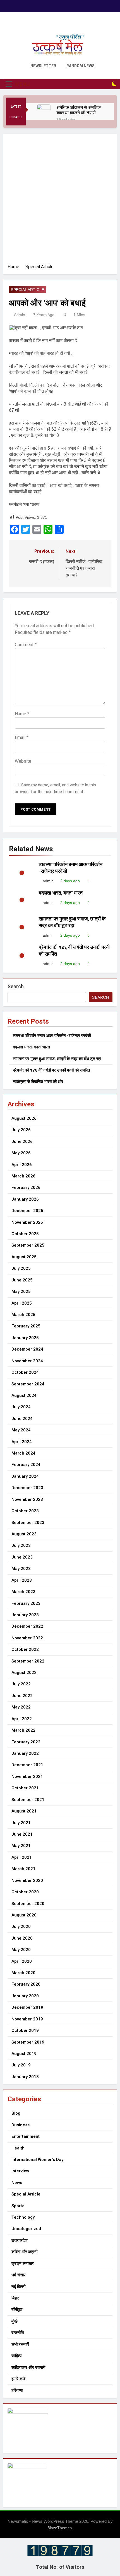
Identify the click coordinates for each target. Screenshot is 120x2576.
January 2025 (25, 1338)
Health (18, 2148)
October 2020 (25, 1892)
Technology (23, 2217)
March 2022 (23, 1730)
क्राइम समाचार (23, 2264)
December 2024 (27, 1349)
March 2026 (23, 1176)
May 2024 (21, 1430)
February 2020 (26, 1984)
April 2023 (22, 1580)
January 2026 (25, 1199)
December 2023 (27, 1488)
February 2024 (26, 1465)
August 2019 (24, 2054)
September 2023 (28, 1523)
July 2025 (21, 1268)
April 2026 (22, 1165)
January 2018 (25, 2077)
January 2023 (25, 1615)
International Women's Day (37, 2160)
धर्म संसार (19, 2275)
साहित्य (16, 2356)
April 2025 (22, 1303)
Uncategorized (26, 2229)
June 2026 (22, 1142)
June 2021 (22, 1834)
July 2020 (21, 1926)
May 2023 (21, 1569)
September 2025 (28, 1245)
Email (22, 737)
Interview (20, 2171)
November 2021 (27, 1777)
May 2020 (21, 1950)
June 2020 (22, 1938)
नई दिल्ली (18, 2287)
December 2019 (27, 2007)
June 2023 (22, 1557)
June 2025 (22, 1280)
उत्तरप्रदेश (20, 2240)
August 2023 (24, 1534)
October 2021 (25, 1788)
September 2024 (28, 1384)
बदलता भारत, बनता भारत (61, 893)
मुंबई (15, 2321)
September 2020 (28, 1904)
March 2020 (23, 1973)
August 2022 (24, 1673)
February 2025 (26, 1326)
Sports (18, 2206)
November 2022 (27, 1638)
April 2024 (22, 1442)
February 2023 (26, 1603)
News (17, 2183)
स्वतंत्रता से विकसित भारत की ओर (38, 1082)
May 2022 (21, 1707)
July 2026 (21, 1130)
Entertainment (26, 2136)
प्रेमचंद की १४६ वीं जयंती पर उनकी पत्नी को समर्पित (51, 1070)
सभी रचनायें (20, 2344)
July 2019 (21, 2065)
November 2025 (27, 1222)
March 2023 (23, 1592)
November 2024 (27, 1361)
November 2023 (27, 1499)
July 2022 (21, 1684)
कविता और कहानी (24, 2252)
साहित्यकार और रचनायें (28, 2367)
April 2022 (22, 1719)
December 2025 (27, 1211)
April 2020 (22, 1961)
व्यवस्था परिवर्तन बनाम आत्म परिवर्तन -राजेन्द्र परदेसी (52, 1036)
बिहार (15, 2298)
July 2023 (21, 1545)
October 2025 (25, 1234)
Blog (16, 2113)
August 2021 (24, 1811)
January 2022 (25, 1753)
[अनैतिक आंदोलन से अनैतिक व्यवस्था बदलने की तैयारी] (44, 111)
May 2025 (21, 1291)
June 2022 (22, 1696)
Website (23, 761)
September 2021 (28, 1800)
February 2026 (26, 1188)
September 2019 (28, 2042)
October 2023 (25, 1511)
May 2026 (21, 1153)
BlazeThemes (60, 2528)
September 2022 (28, 1661)
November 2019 (27, 2019)
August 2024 (24, 1395)
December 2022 (27, 1626)
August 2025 (24, 1257)
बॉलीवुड (17, 2310)
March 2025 (23, 1315)
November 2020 (27, 1880)
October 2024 (25, 1372)
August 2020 (24, 1915)
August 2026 (24, 1118)
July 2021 (21, 1823)
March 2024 (23, 1453)
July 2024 (21, 1407)
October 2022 (25, 1649)
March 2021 (23, 1869)
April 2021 (22, 1857)
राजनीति (18, 2333)
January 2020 (25, 1996)
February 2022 (26, 1742)
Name (22, 714)
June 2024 (22, 1419)
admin (20, 315)
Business (21, 2125)
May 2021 (21, 1846)
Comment (26, 645)
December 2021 (27, 1765)
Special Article (27, 290)
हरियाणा (17, 2390)
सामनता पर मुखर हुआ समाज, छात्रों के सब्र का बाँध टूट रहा (57, 1059)
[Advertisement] (60, 201)
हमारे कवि (18, 2379)
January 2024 (25, 1476)
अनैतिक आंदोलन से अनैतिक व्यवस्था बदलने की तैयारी (79, 110)
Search (16, 986)
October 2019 (25, 2030)
